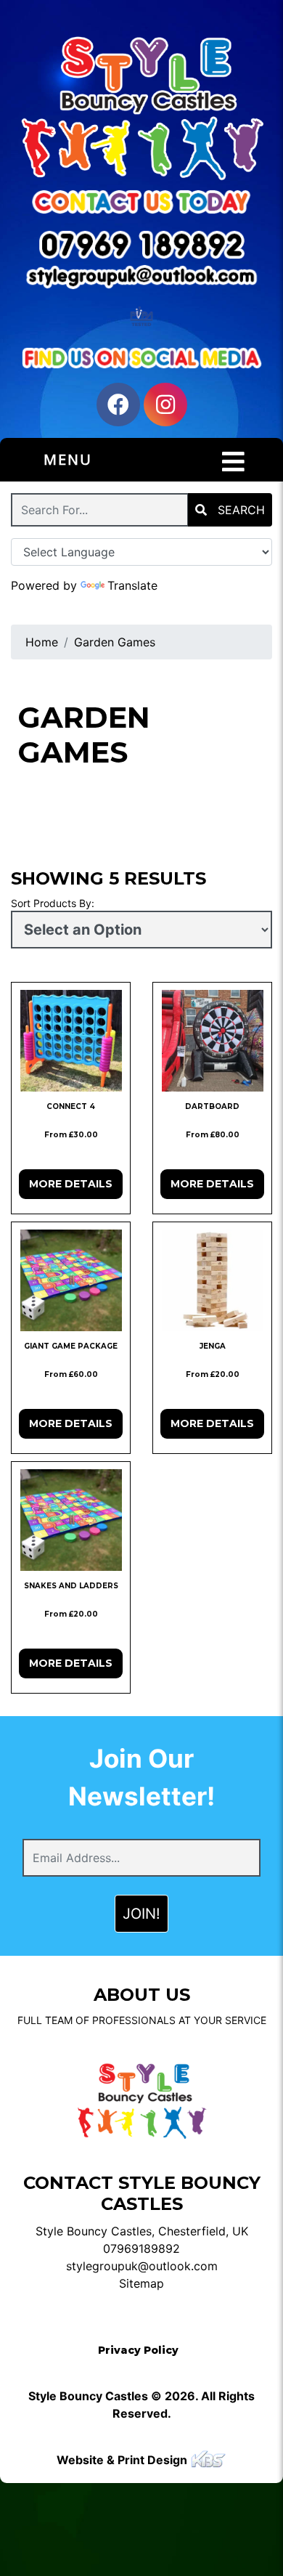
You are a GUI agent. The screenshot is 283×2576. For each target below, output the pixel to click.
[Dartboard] (212, 1041)
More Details (71, 1184)
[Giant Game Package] (71, 1280)
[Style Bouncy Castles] (141, 107)
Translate (132, 585)
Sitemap (141, 2283)
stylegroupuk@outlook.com (142, 2266)
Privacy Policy (138, 2350)
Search (239, 510)
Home (42, 642)
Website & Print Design (123, 2460)
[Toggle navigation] (233, 462)
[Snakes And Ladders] (71, 1520)
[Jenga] (212, 1280)
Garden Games (115, 642)
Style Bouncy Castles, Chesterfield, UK (142, 2231)
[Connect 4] (71, 1041)
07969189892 (141, 2248)
